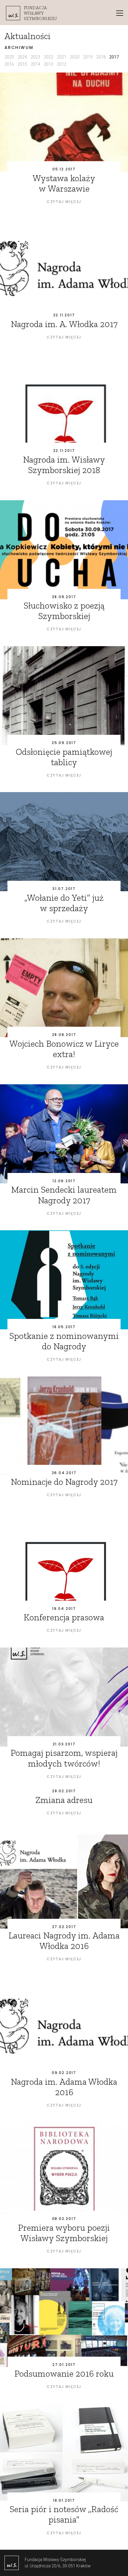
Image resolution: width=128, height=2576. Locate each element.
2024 (22, 57)
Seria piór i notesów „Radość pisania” (64, 2514)
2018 (101, 57)
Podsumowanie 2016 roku (64, 2374)
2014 (35, 64)
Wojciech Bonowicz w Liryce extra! (64, 1049)
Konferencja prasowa (64, 1617)
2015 (22, 64)
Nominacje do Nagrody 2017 (64, 1482)
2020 (75, 57)
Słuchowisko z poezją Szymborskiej (64, 611)
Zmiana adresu (64, 1800)
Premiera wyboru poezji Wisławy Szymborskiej (64, 2233)
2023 (35, 57)
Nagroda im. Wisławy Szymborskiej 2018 (64, 465)
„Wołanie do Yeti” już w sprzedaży (64, 903)
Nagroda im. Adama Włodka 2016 (64, 2087)
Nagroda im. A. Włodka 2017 (64, 324)
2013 (49, 64)
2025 (9, 57)
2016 (9, 64)
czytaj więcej (64, 202)
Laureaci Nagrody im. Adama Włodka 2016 (64, 1941)
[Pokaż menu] (120, 13)
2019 (88, 57)
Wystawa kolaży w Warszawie (64, 183)
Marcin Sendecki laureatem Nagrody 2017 (64, 1195)
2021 (62, 57)
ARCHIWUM (19, 48)
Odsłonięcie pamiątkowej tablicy (64, 757)
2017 (114, 57)
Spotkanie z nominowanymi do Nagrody (64, 1341)
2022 (49, 57)
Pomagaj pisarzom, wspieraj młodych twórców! (64, 1758)
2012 (62, 64)
